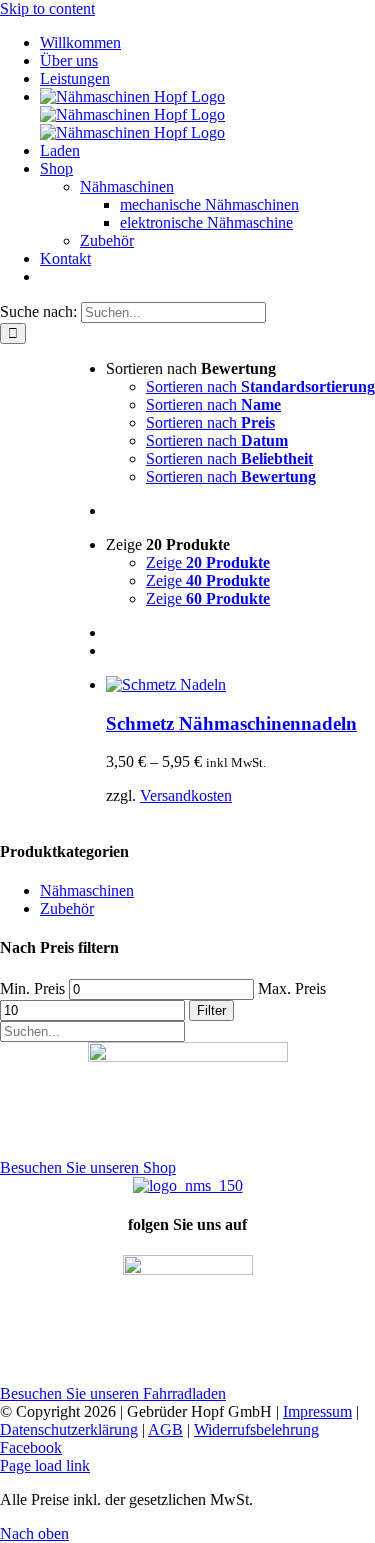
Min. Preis (32, 988)
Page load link (45, 1465)
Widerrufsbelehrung (256, 1429)
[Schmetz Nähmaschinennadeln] (166, 684)
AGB (165, 1429)
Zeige (208, 562)
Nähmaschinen (87, 890)
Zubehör (67, 908)
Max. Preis (292, 988)
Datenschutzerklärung (69, 1429)
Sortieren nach (260, 386)
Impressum (317, 1411)
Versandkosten (186, 795)
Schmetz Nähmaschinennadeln (231, 723)
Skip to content (47, 8)
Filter (211, 1010)
